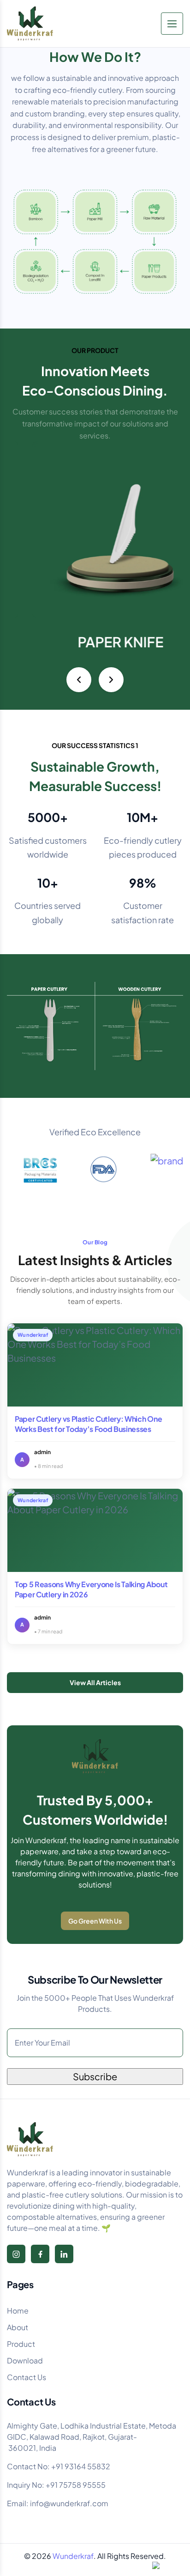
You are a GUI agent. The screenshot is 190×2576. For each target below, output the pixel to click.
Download (25, 2360)
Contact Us (27, 2377)
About (18, 2327)
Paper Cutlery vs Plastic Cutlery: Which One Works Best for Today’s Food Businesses (88, 1424)
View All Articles (95, 1682)
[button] (79, 680)
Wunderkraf (73, 2556)
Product (21, 2344)
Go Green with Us (95, 1921)
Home (18, 2311)
